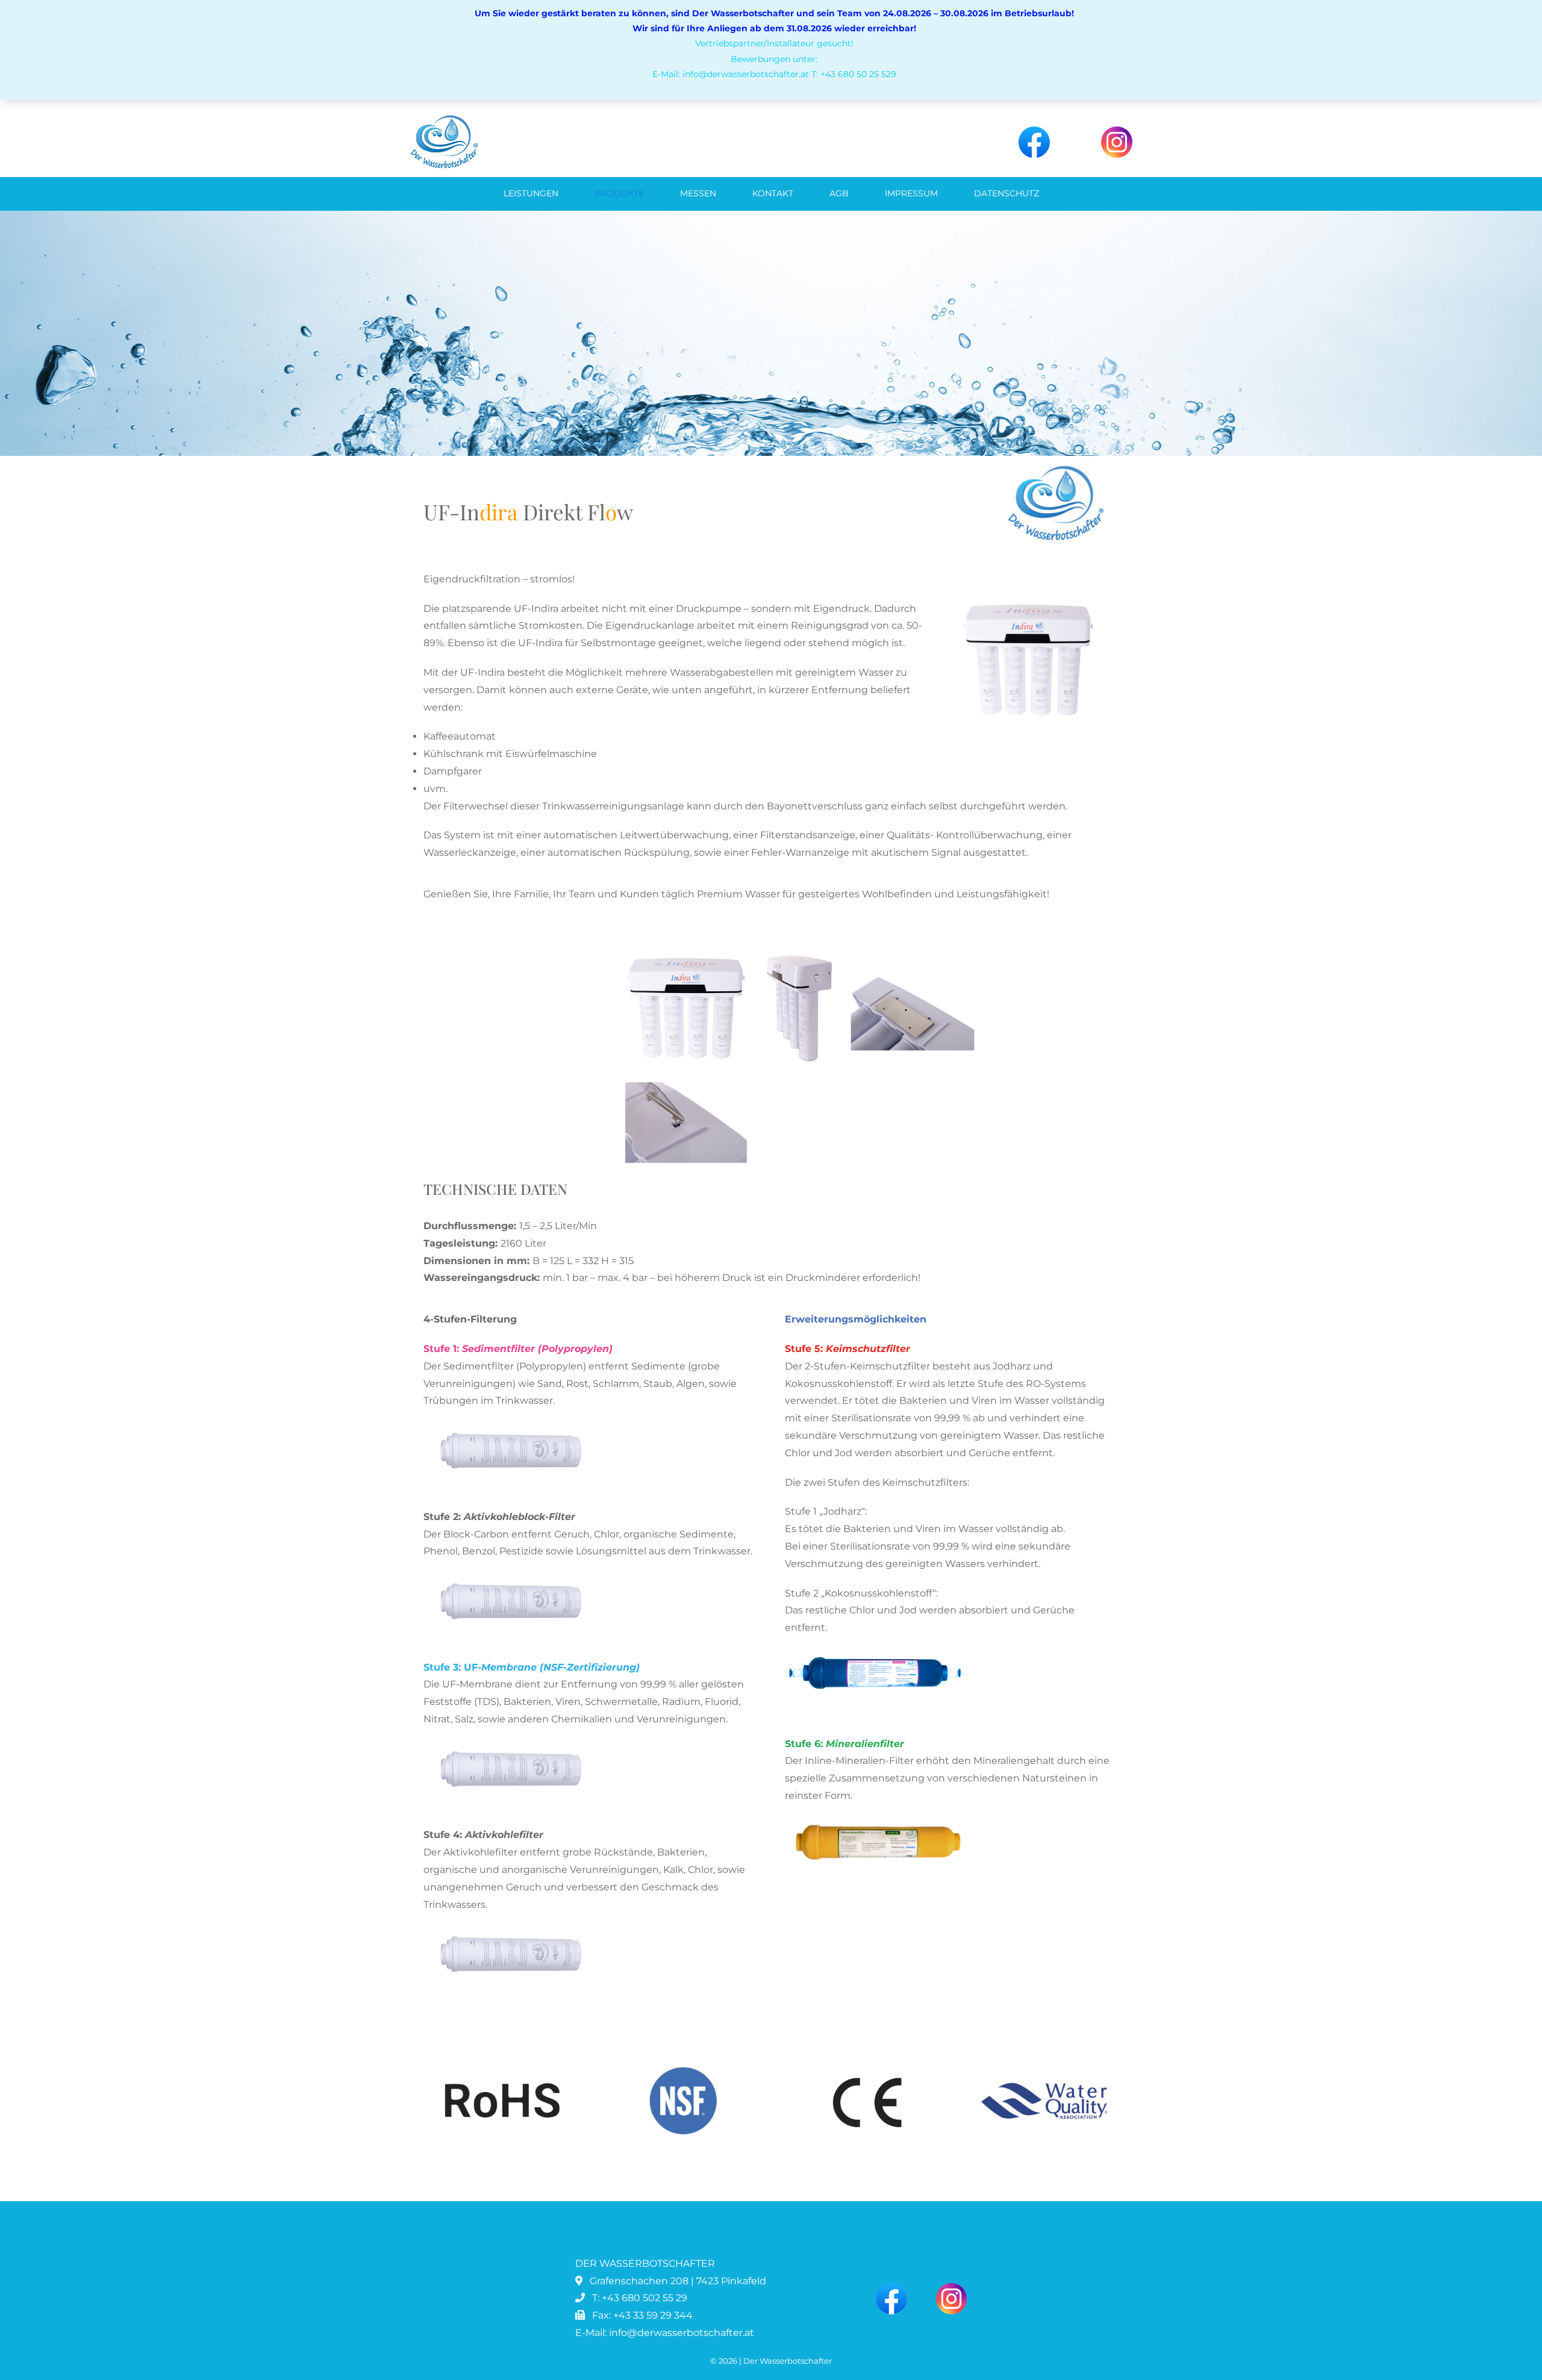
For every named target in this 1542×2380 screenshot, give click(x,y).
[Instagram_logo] (1117, 131)
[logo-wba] (444, 119)
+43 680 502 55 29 (645, 2298)
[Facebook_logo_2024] (1034, 131)
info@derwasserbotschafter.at (682, 2333)
